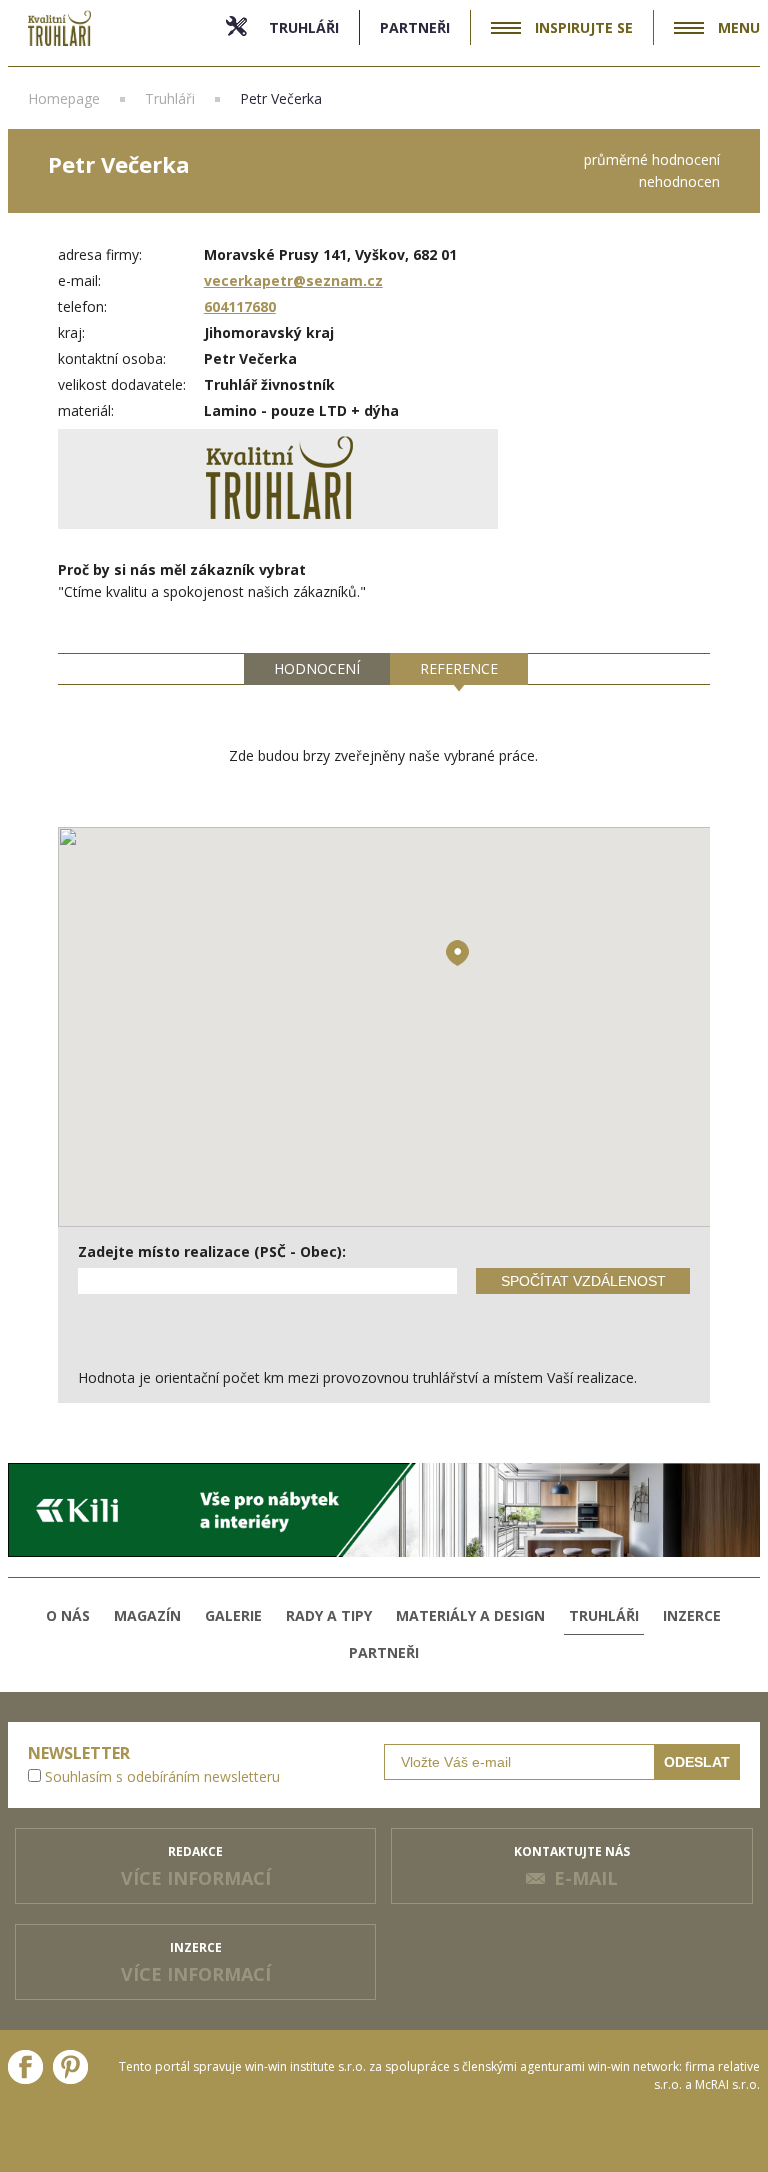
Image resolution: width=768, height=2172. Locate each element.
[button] (457, 953)
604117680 (240, 306)
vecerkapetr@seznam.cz (293, 280)
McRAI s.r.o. (727, 2084)
